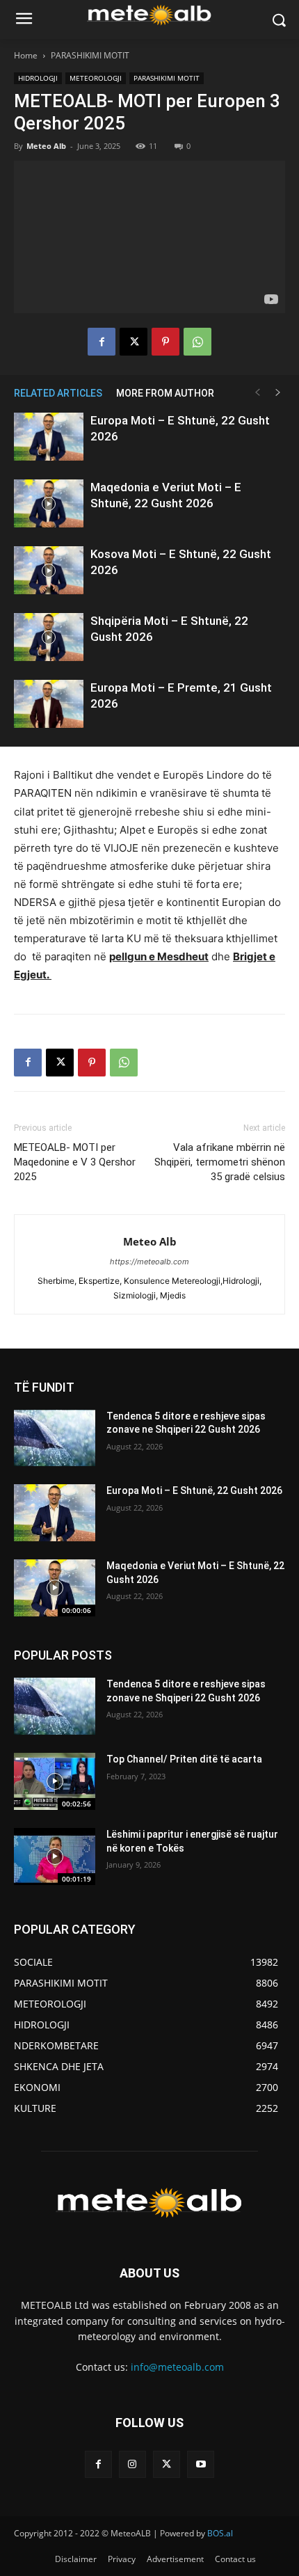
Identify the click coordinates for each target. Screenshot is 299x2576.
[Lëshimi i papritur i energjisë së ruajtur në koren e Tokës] (55, 1857)
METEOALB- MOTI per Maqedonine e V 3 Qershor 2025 (75, 1162)
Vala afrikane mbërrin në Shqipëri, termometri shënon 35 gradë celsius (220, 1162)
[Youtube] (201, 2464)
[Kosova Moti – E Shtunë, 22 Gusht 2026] (49, 570)
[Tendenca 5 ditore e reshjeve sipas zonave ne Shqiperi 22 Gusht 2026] (55, 1438)
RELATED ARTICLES (58, 393)
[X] (134, 342)
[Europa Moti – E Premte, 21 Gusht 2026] (49, 704)
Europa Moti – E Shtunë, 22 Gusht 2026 (194, 1490)
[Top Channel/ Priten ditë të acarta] (55, 1781)
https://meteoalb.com (149, 1262)
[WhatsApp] (197, 342)
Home (26, 55)
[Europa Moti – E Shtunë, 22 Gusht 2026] (49, 437)
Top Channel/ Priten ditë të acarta (184, 1759)
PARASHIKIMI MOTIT (90, 55)
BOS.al (220, 2533)
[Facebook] (102, 342)
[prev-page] (257, 393)
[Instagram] (132, 2464)
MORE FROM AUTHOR (165, 393)
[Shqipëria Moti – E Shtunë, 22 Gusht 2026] (49, 637)
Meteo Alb (46, 146)
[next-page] (278, 393)
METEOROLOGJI (96, 78)
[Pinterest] (165, 342)
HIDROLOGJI (38, 78)
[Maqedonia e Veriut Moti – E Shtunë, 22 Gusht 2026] (49, 503)
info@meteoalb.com (177, 2367)
